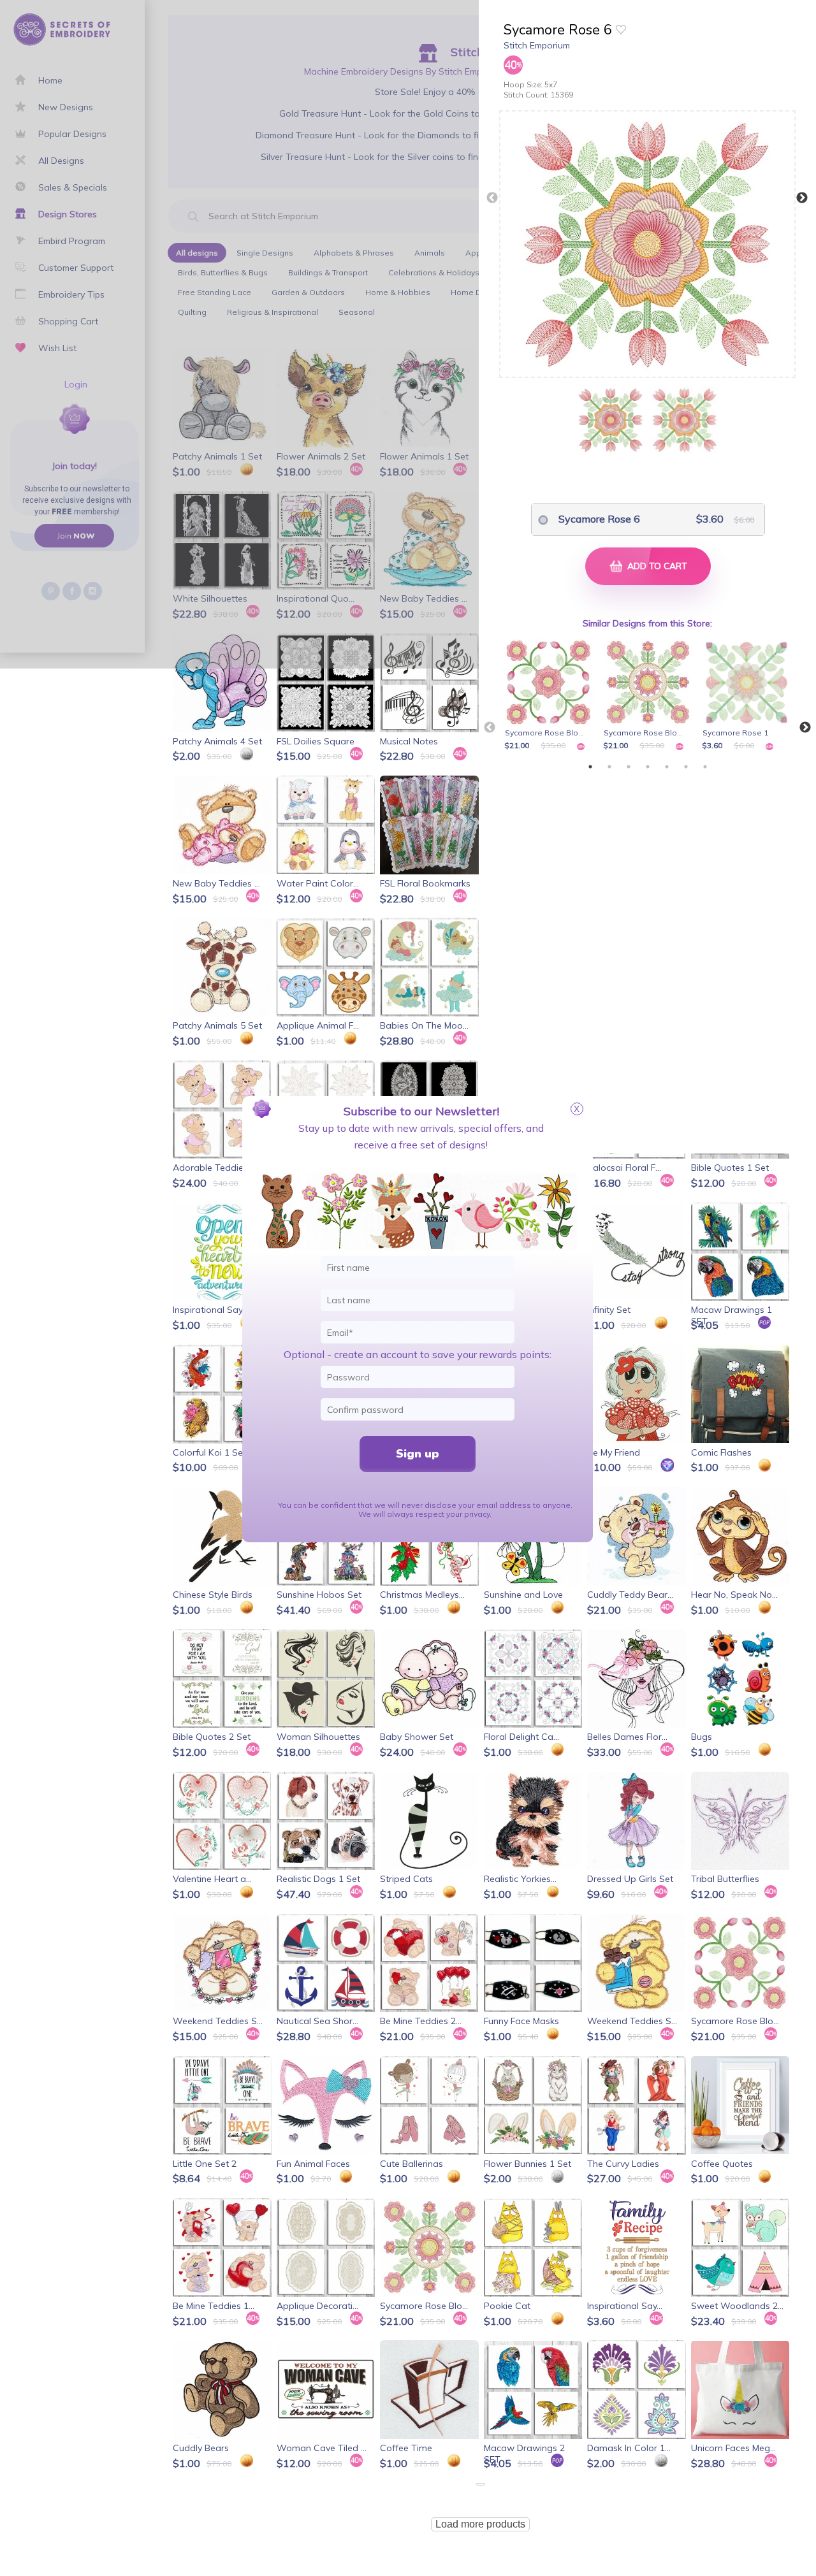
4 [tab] (648, 767)
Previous (492, 198)
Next (802, 198)
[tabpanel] (551, 695)
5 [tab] (667, 767)
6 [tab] (686, 767)
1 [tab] (590, 767)
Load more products (480, 2524)
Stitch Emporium (537, 45)
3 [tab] (629, 767)
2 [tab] (609, 767)
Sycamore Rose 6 (599, 519)
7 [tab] (705, 767)
